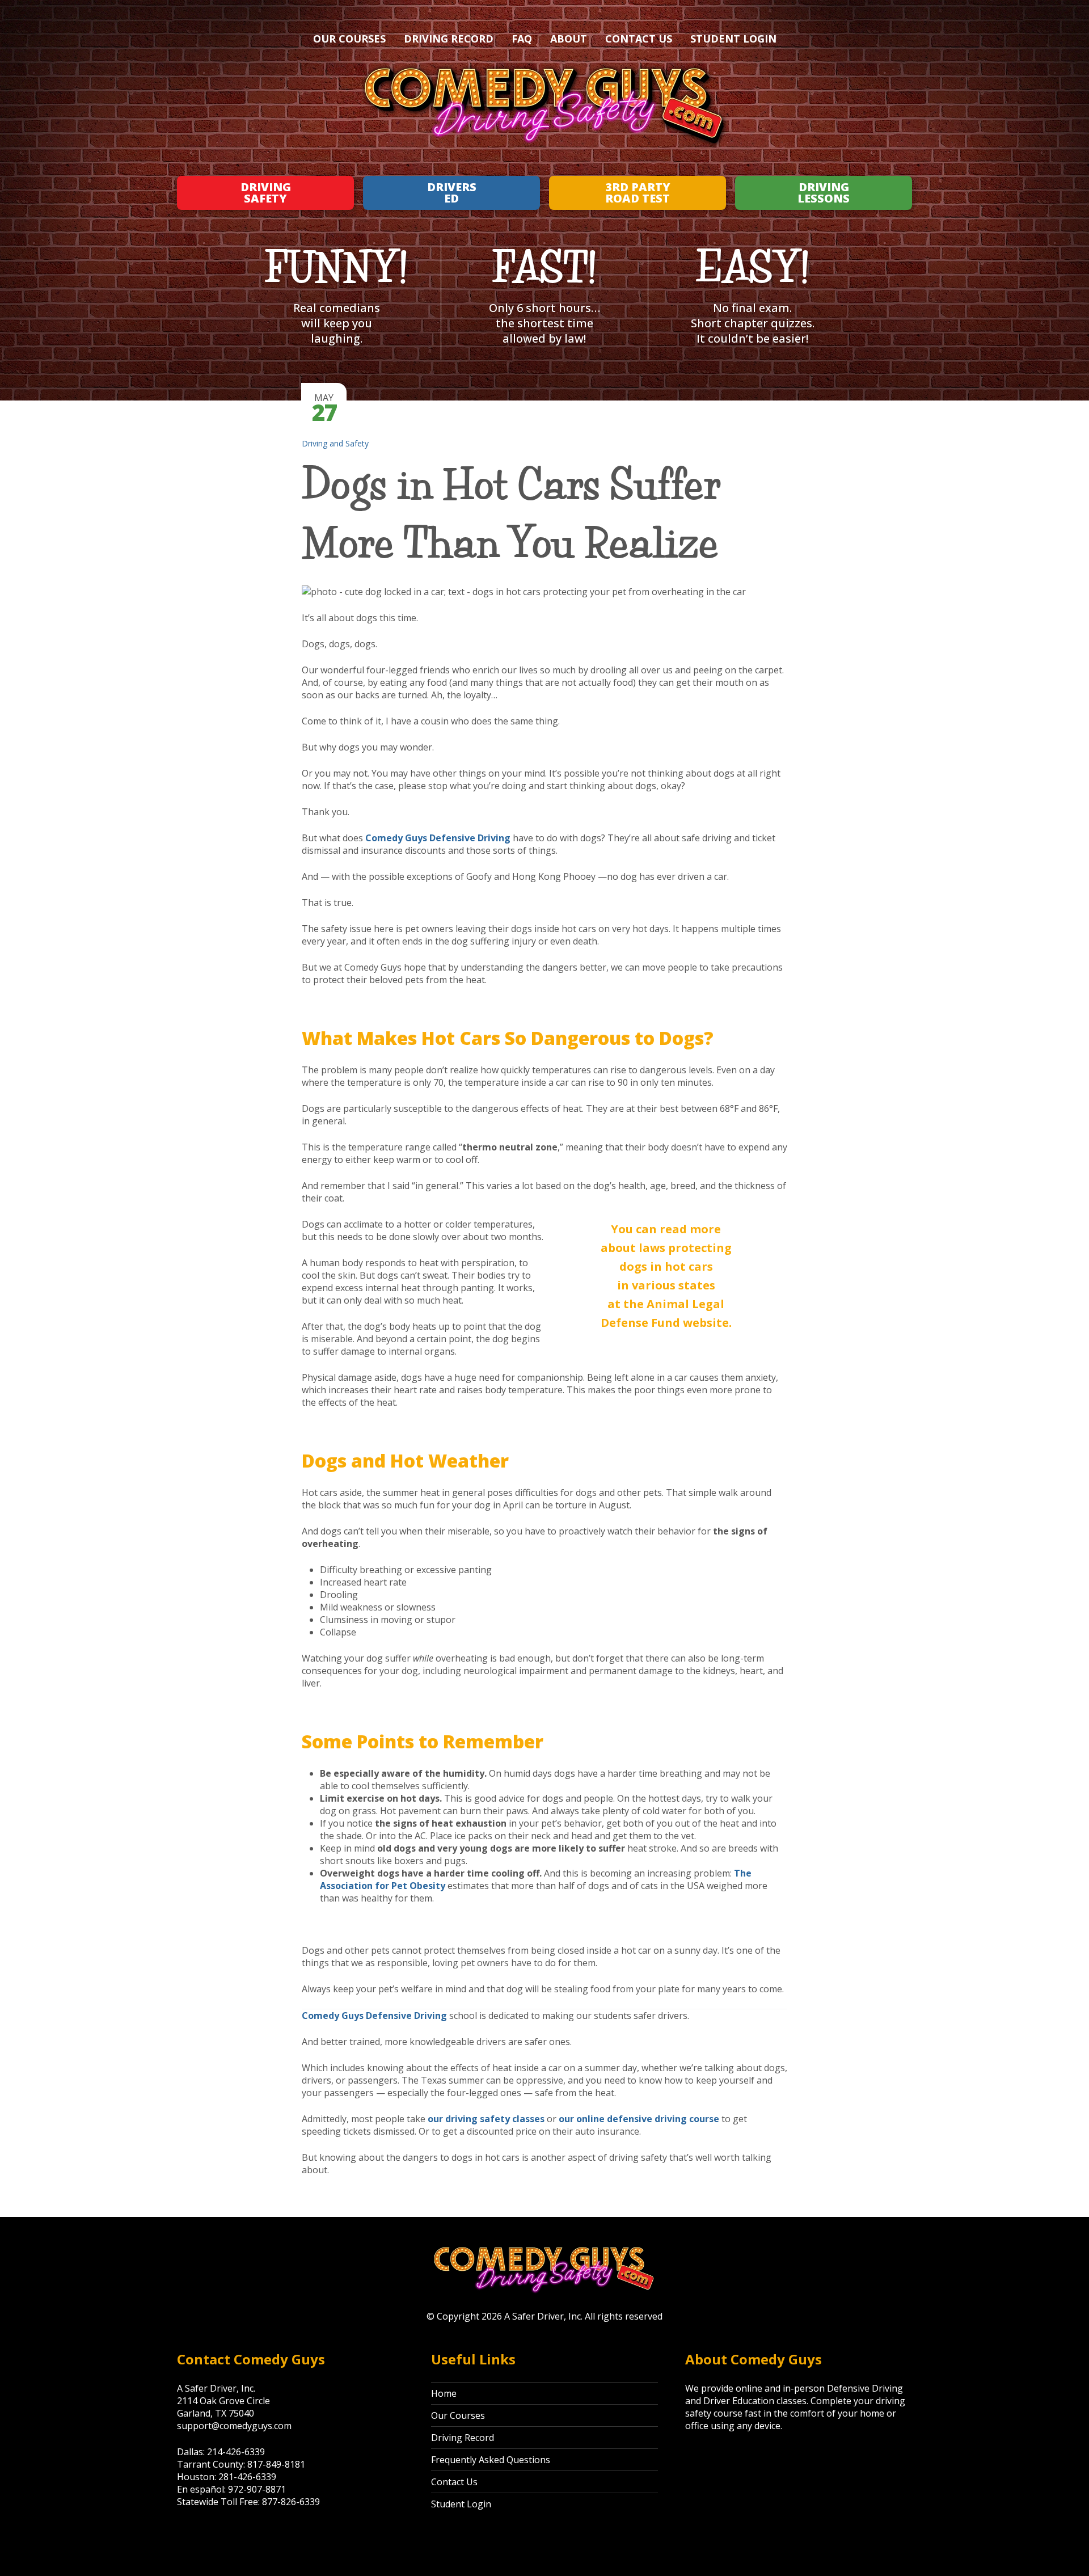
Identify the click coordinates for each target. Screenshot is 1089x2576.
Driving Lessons (824, 193)
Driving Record (449, 39)
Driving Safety (266, 193)
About (569, 39)
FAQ (522, 39)
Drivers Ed (452, 193)
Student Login (733, 39)
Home (444, 2393)
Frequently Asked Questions (491, 2460)
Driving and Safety (335, 443)
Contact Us (639, 39)
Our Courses (349, 39)
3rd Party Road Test (638, 193)
